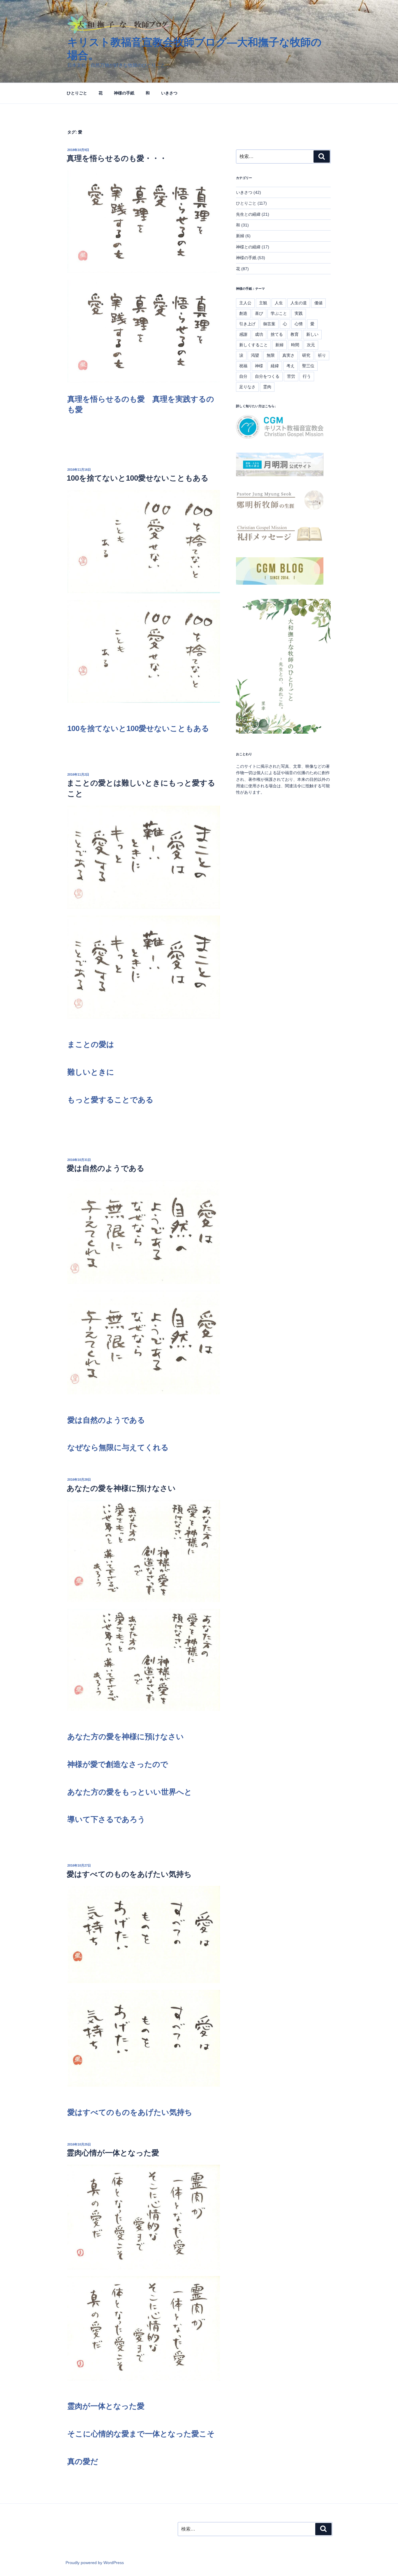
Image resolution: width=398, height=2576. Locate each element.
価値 (318, 303)
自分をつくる (267, 376)
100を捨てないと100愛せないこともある (138, 478)
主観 (263, 303)
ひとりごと (77, 93)
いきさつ (169, 93)
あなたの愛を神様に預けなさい (121, 1488)
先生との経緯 (248, 214)
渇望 (255, 355)
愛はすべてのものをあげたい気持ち (129, 1874)
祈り (322, 355)
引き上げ (247, 324)
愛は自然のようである (106, 1168)
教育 (295, 334)
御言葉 (269, 324)
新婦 (240, 236)
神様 (259, 366)
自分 (243, 376)
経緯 (275, 366)
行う (307, 376)
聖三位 (308, 366)
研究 (306, 355)
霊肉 (267, 387)
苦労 (291, 376)
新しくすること (253, 345)
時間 (295, 345)
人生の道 (299, 303)
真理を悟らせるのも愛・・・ (117, 158)
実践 (299, 313)
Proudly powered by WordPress (95, 2563)
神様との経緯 (248, 247)
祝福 (243, 366)
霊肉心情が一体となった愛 (113, 2153)
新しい (312, 334)
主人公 (245, 303)
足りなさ (247, 387)
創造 (243, 313)
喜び (259, 313)
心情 (299, 324)
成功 (259, 334)
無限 (271, 355)
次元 (311, 345)
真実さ (288, 355)
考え (290, 366)
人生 (279, 303)
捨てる (277, 334)
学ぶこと (279, 313)
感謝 (243, 334)
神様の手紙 (124, 93)
